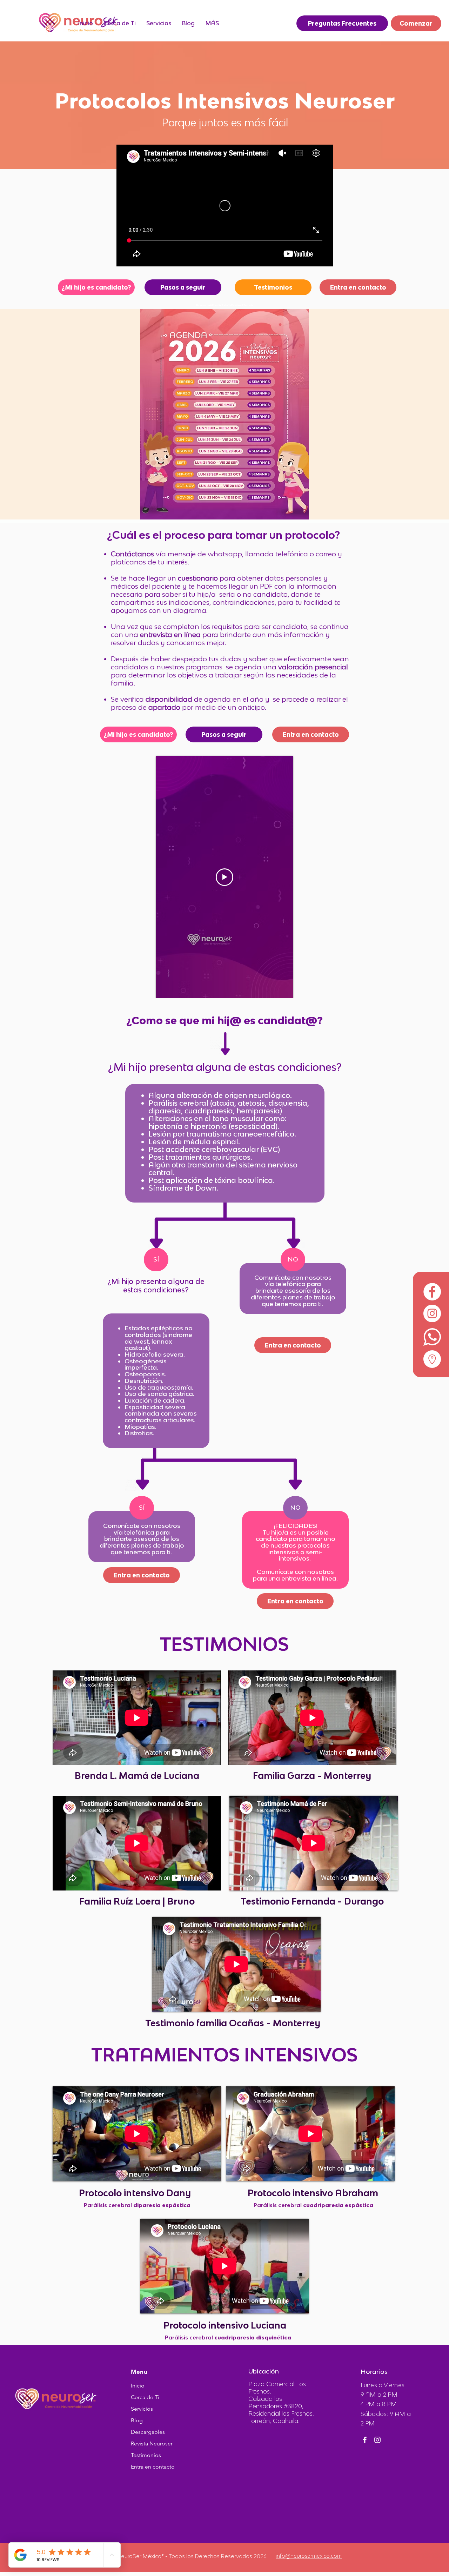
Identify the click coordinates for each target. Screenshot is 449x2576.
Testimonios (146, 2455)
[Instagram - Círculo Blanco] (432, 1313)
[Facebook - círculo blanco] (432, 1292)
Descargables (148, 2432)
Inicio (138, 2386)
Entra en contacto (153, 2467)
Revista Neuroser (152, 2443)
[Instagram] (377, 2440)
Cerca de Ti (145, 2397)
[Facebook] (365, 2440)
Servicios (142, 2409)
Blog (137, 2420)
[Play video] (224, 877)
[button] (159, 23)
